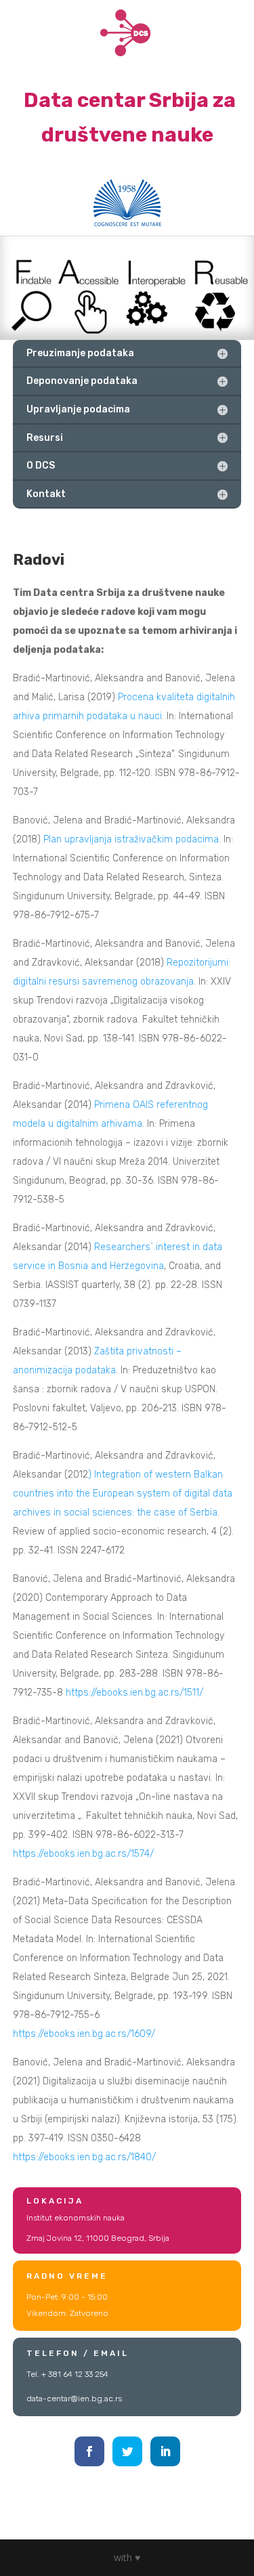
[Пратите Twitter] (127, 2451)
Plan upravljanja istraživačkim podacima (131, 839)
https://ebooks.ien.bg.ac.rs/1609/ (84, 2034)
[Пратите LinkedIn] (165, 2451)
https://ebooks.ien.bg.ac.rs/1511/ (134, 1693)
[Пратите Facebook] (89, 2451)
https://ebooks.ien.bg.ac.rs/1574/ (83, 1854)
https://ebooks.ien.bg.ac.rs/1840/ (84, 2157)
